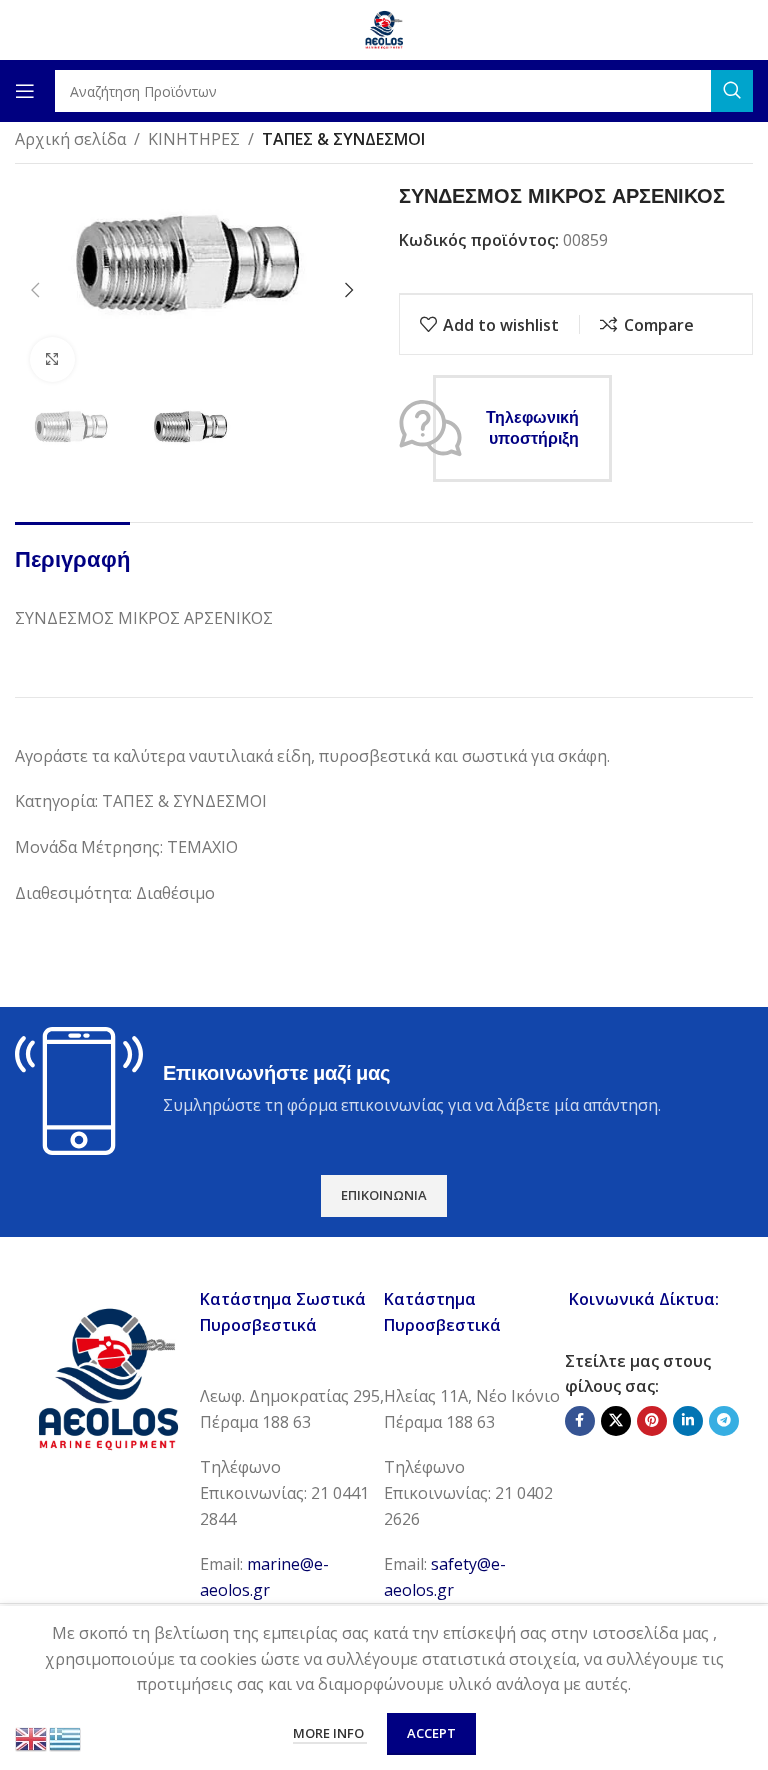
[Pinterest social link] (652, 1421)
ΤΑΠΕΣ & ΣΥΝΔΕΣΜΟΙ (343, 139)
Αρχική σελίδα (70, 139)
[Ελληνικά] (66, 1737)
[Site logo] (384, 28)
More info (330, 1733)
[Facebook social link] (580, 1421)
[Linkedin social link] (688, 1421)
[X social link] (616, 1421)
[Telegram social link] (724, 1421)
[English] (32, 1737)
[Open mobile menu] (25, 91)
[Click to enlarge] (52, 359)
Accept (431, 1733)
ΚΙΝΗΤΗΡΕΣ (194, 139)
